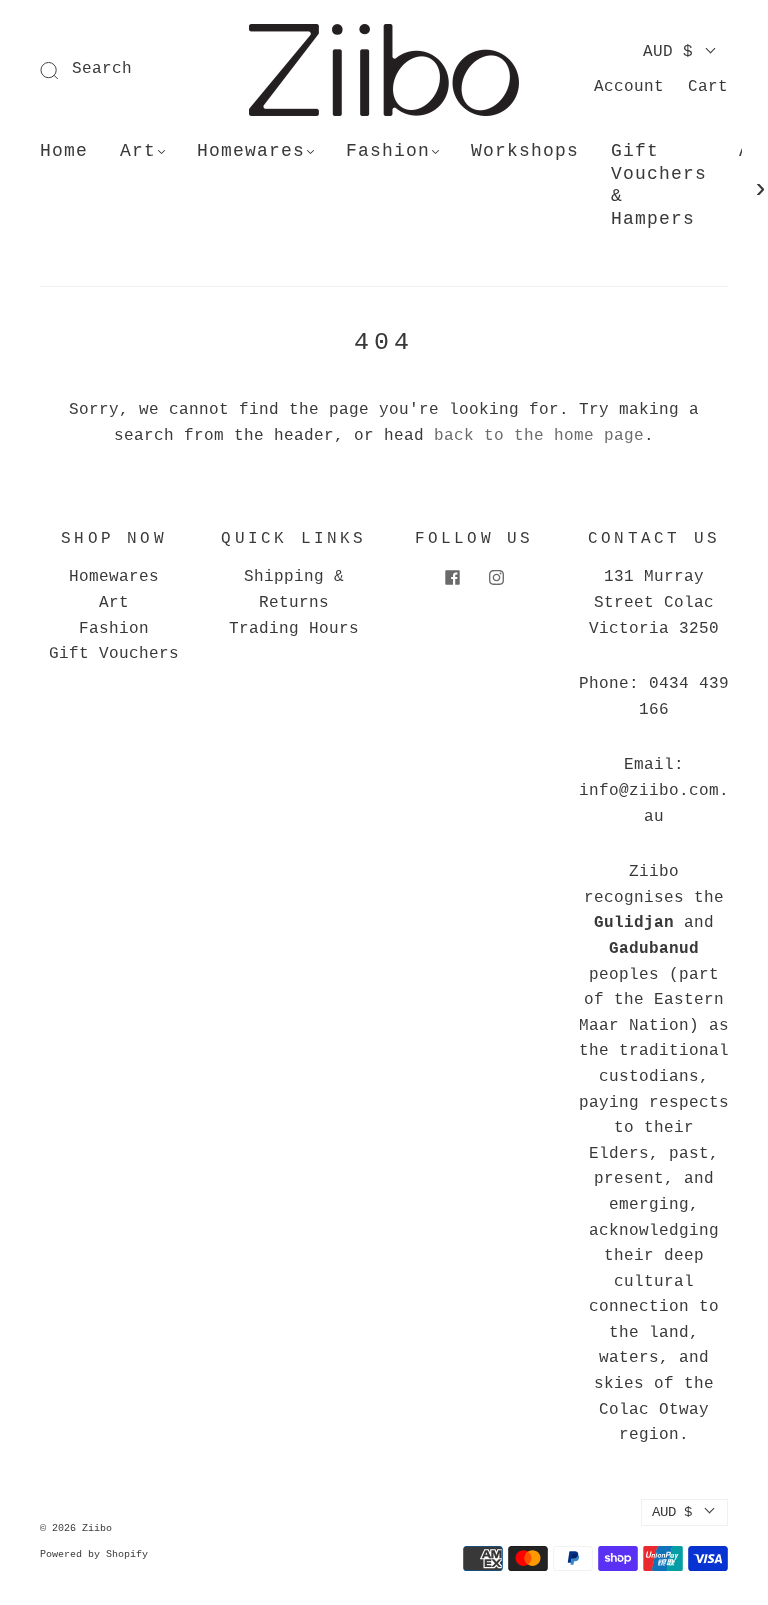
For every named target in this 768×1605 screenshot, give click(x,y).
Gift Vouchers (114, 654)
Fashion (388, 151)
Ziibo (97, 1528)
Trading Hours (294, 629)
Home (64, 151)
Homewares (251, 151)
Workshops (525, 151)
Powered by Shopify (94, 1554)
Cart (708, 87)
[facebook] (452, 577)
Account (629, 87)
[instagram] (496, 577)
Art (138, 151)
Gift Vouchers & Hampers (659, 185)
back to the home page (539, 436)
